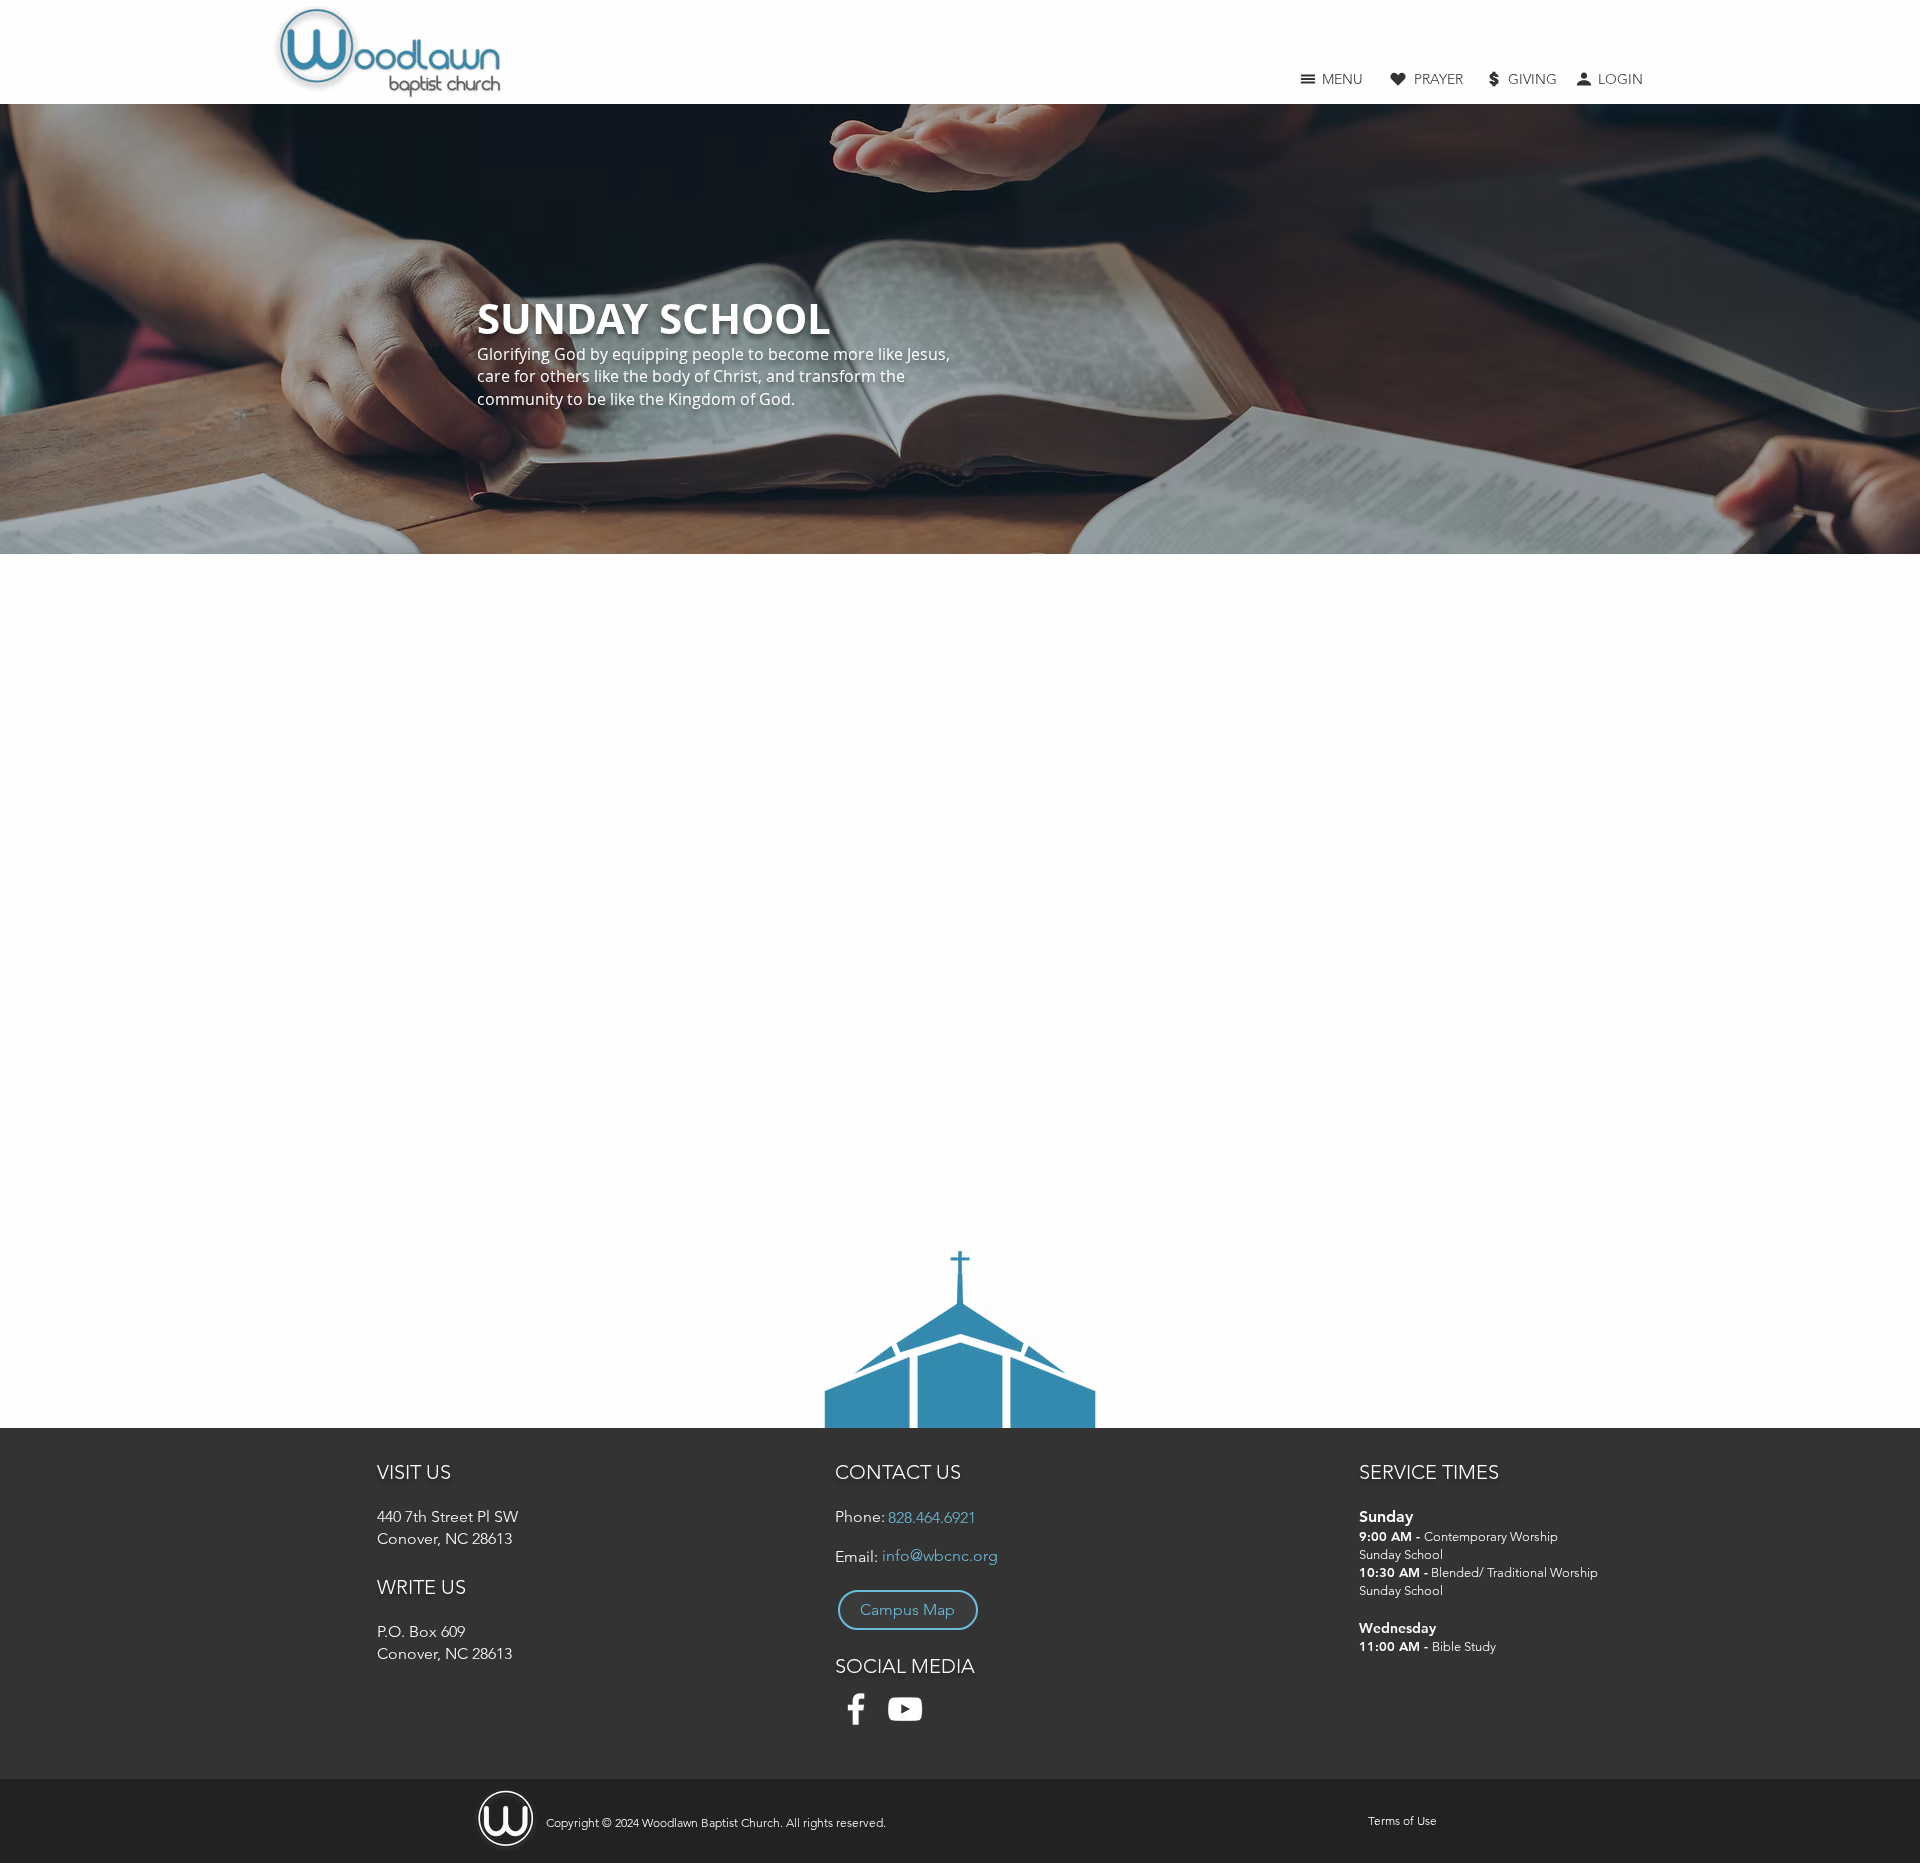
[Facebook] (856, 1709)
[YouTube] (905, 1709)
